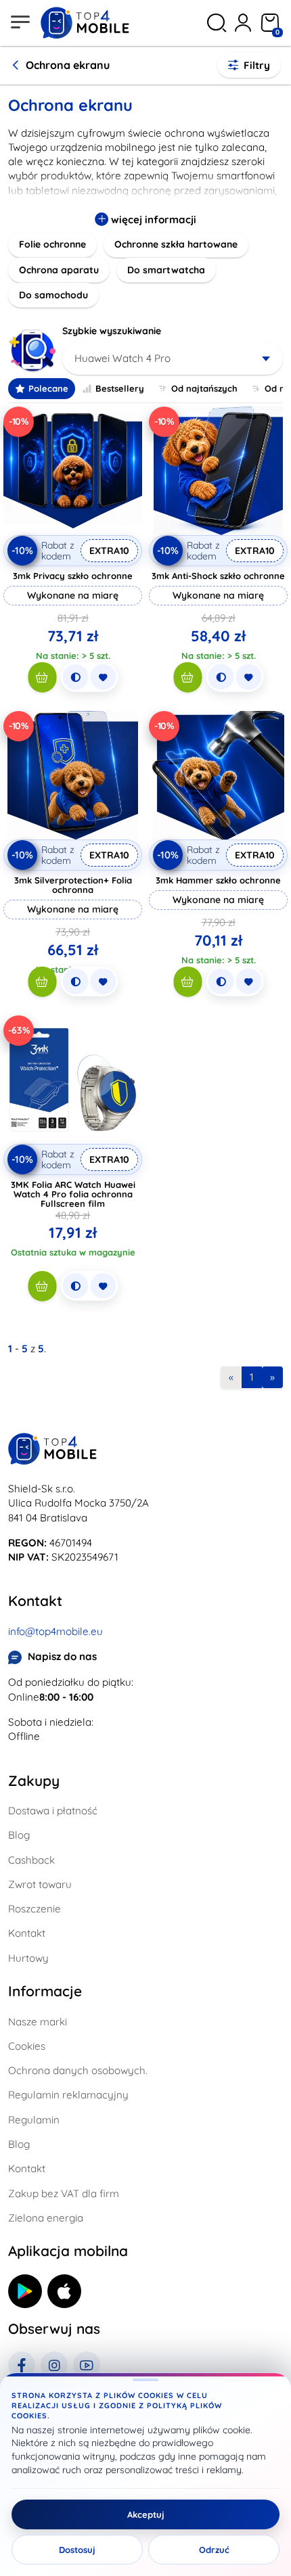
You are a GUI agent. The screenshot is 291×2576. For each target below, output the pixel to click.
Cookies (27, 2046)
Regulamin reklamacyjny (68, 2095)
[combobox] (173, 359)
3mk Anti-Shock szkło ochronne (218, 576)
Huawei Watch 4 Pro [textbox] (122, 358)
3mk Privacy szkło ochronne (73, 576)
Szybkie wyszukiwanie (112, 331)
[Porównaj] (75, 677)
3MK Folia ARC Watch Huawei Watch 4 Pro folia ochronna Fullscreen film (73, 1194)
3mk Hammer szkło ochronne (218, 880)
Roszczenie (35, 1909)
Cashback (31, 1860)
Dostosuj (77, 2550)
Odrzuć (214, 2550)
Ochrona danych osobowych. (78, 2070)
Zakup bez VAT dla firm (64, 2193)
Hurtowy (28, 1958)
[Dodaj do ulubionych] (103, 677)
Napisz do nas (62, 1656)
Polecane (48, 388)
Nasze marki (38, 2022)
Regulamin (34, 2120)
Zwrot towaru (40, 1884)
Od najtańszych (204, 388)
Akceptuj (146, 2514)
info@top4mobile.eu (55, 1631)
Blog (19, 1835)
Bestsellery (120, 388)
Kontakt (27, 1933)
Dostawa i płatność (53, 1811)
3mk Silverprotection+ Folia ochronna (73, 885)
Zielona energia (46, 2218)
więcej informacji (152, 220)
